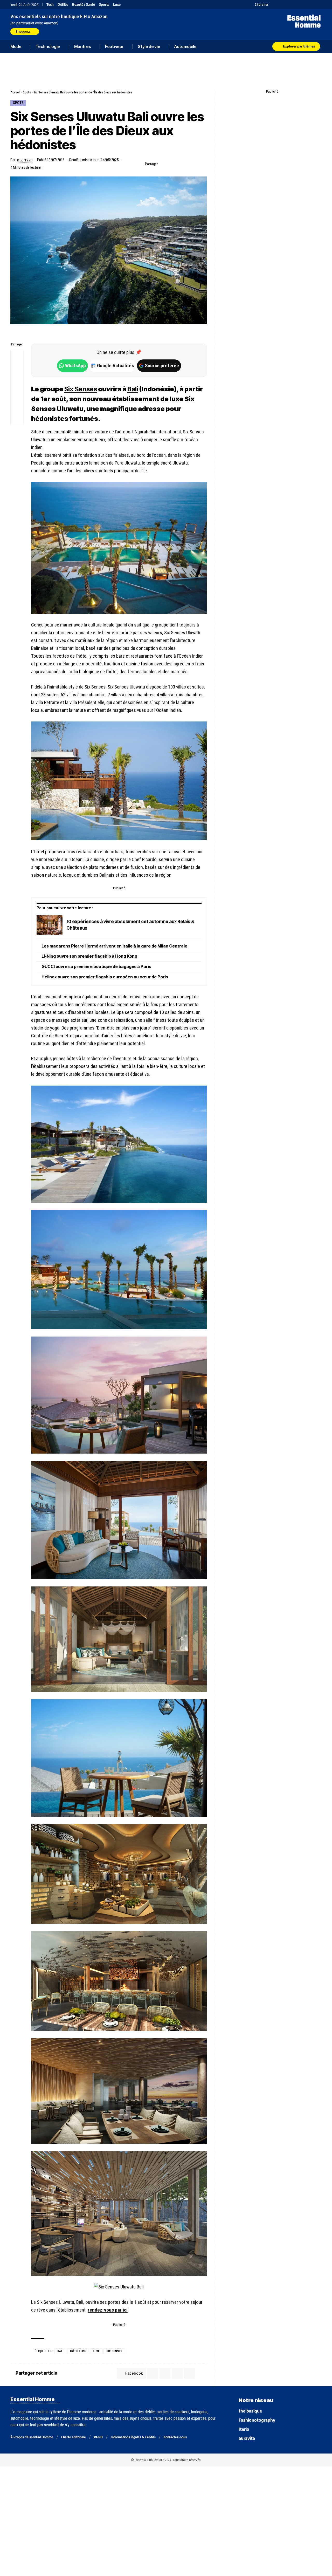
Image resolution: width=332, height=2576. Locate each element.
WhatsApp (75, 366)
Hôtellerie (78, 2351)
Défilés (63, 5)
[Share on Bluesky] (17, 394)
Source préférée (162, 366)
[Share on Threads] (17, 381)
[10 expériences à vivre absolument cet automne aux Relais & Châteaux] (50, 925)
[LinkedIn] (299, 4)
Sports (104, 5)
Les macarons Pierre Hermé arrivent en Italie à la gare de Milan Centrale (114, 946)
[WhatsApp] (312, 4)
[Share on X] (171, 164)
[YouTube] (279, 4)
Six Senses (114, 2351)
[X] (273, 4)
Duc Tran (25, 160)
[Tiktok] (292, 4)
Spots (27, 92)
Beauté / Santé (84, 5)
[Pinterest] (286, 4)
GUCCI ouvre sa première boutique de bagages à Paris (96, 966)
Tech (50, 5)
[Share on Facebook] (163, 164)
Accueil (15, 92)
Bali (60, 2351)
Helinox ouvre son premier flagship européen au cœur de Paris (105, 977)
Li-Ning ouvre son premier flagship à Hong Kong (89, 956)
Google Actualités (113, 366)
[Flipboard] (305, 4)
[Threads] (318, 4)
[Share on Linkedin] (187, 164)
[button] (259, 4)
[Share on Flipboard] (179, 164)
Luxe (117, 5)
